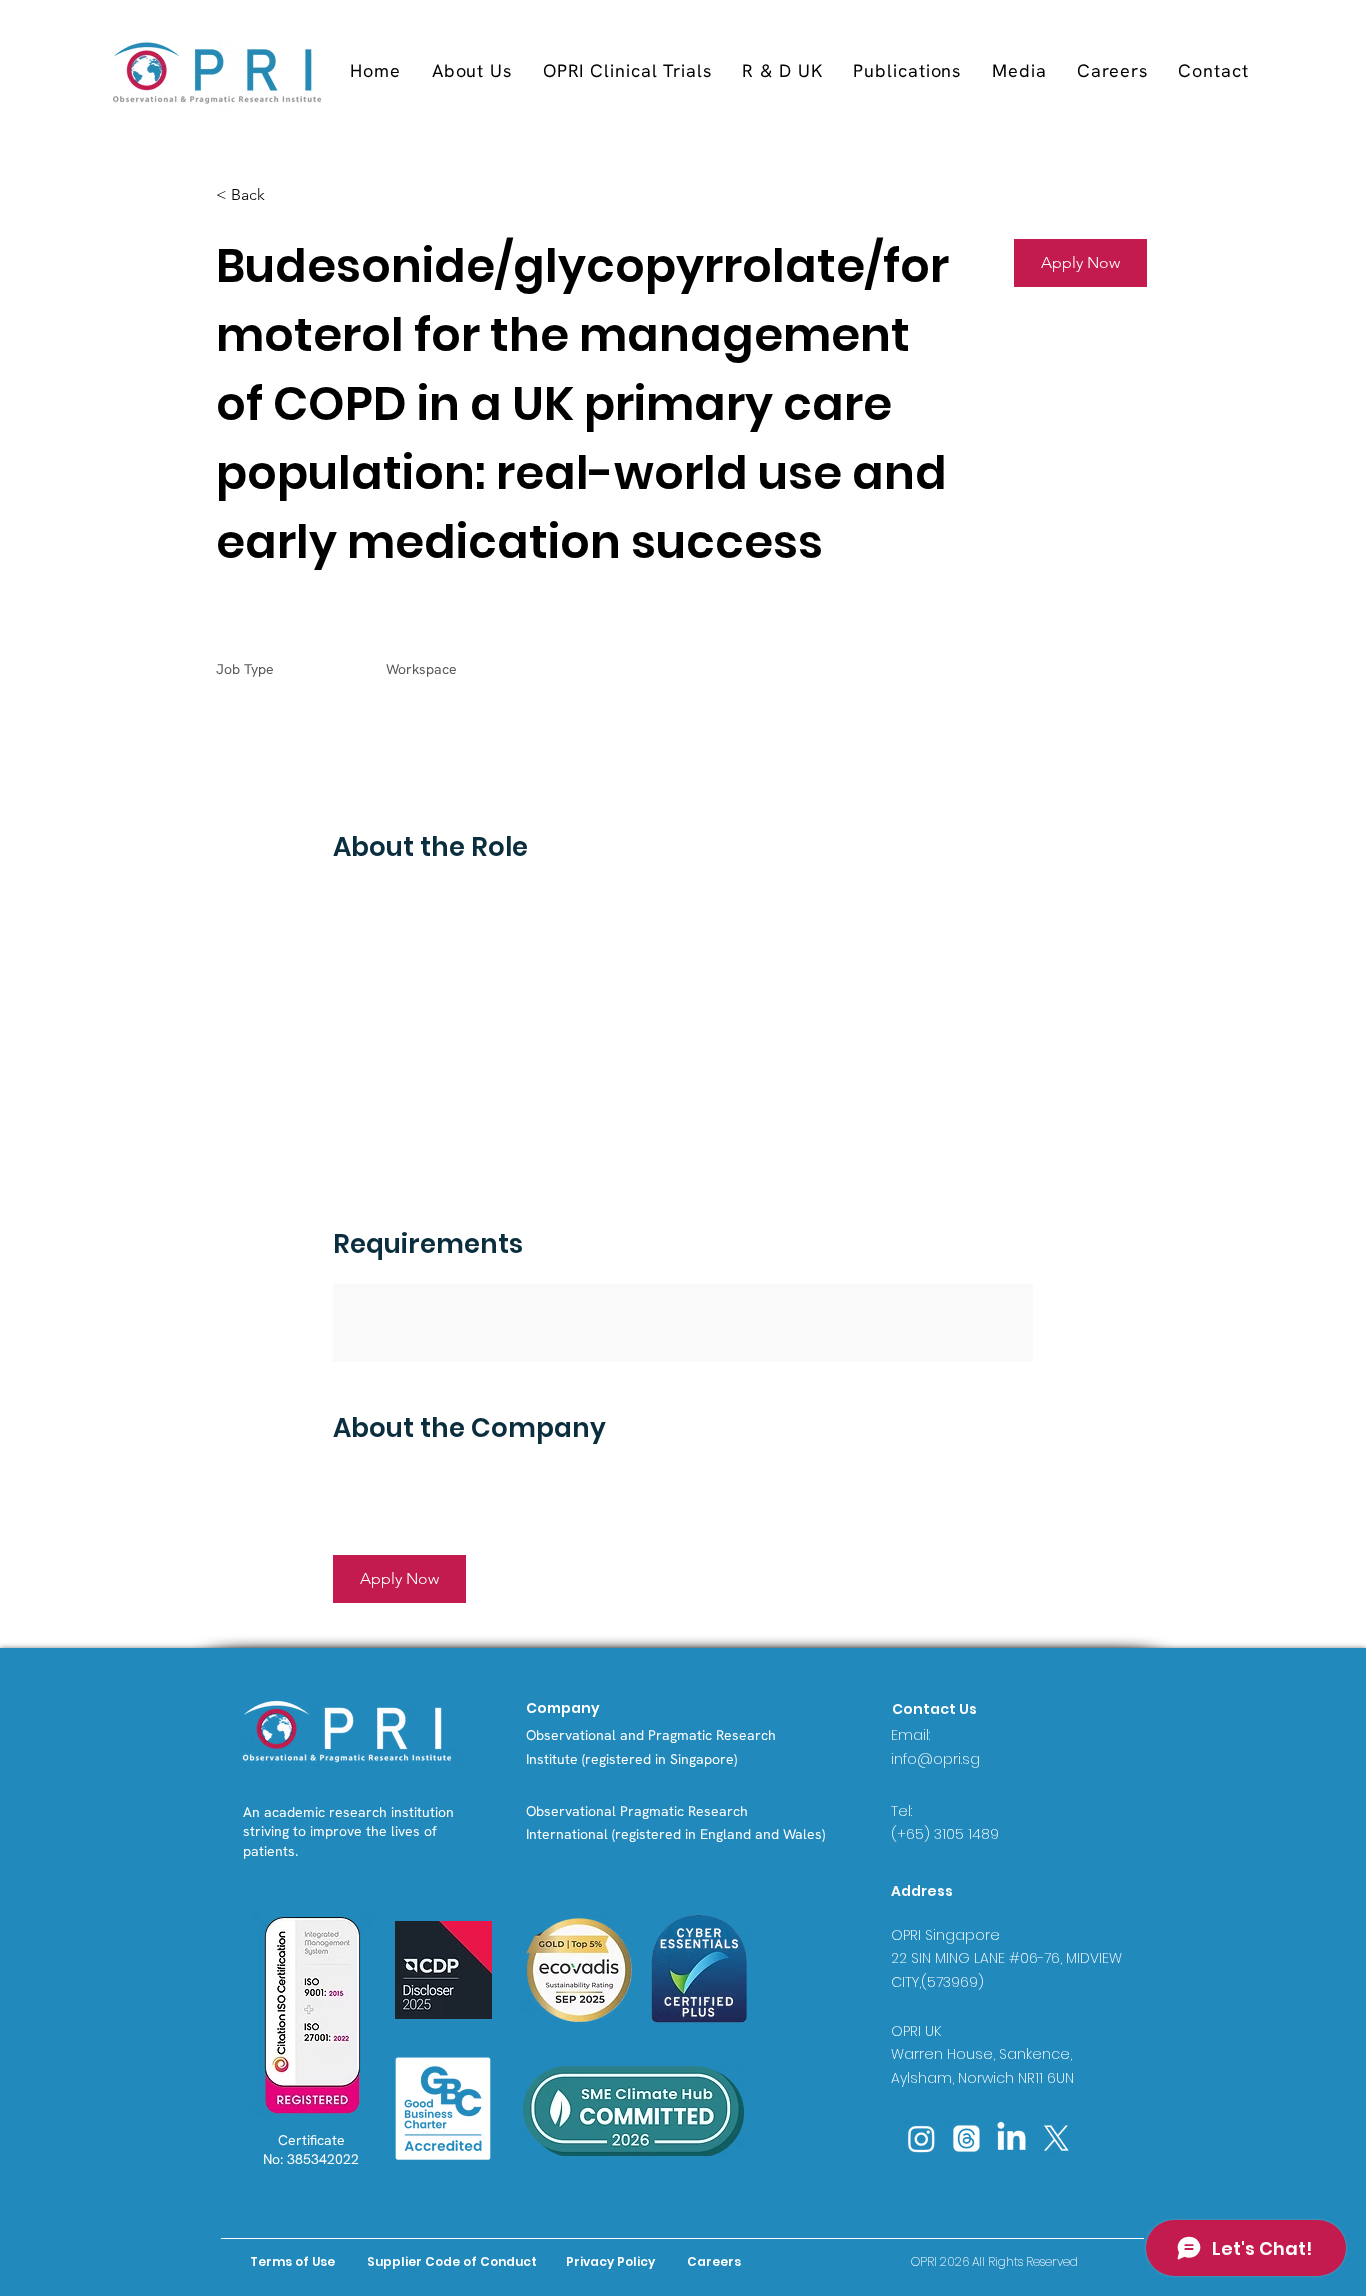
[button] (627, 70)
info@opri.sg (935, 1759)
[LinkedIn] (1011, 2138)
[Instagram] (921, 2138)
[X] (1056, 2138)
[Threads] (966, 2138)
